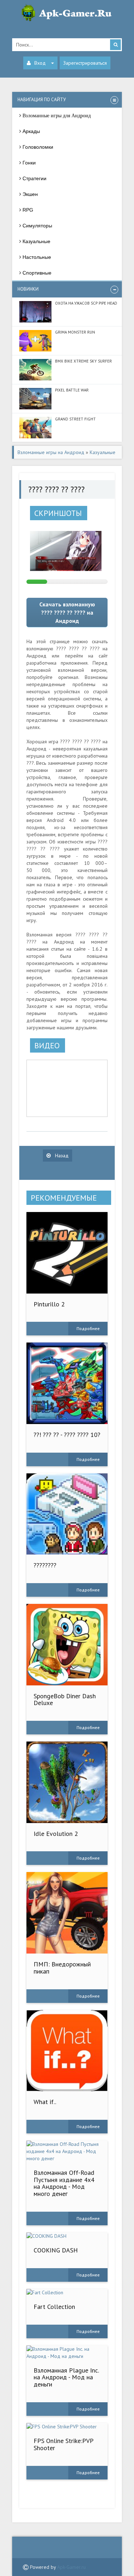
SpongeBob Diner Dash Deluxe (65, 1700)
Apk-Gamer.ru (71, 2567)
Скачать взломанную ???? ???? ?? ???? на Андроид (67, 612)
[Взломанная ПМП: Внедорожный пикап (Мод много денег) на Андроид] (67, 1913)
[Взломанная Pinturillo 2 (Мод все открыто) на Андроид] (67, 1253)
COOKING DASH (56, 2250)
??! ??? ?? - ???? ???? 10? (67, 1435)
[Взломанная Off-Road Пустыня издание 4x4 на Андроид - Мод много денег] (67, 2151)
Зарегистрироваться (85, 63)
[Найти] (115, 45)
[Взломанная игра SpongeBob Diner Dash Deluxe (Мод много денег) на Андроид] (67, 1645)
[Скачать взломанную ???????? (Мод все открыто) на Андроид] (67, 1514)
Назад (61, 1156)
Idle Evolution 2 (56, 1834)
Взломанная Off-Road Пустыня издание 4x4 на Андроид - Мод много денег (64, 2183)
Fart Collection (54, 2307)
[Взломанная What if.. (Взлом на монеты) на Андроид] (67, 2051)
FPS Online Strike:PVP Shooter (63, 2444)
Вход (40, 63)
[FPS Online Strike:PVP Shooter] (67, 2427)
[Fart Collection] (67, 2292)
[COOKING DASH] (67, 2236)
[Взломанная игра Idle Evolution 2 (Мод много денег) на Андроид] (67, 1782)
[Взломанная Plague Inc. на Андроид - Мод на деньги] (67, 2353)
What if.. (45, 2102)
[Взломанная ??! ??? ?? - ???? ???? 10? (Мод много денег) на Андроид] (67, 1383)
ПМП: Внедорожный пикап (62, 1968)
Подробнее (88, 1328)
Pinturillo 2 (49, 1304)
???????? (45, 1565)
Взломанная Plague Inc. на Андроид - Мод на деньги (66, 2377)
